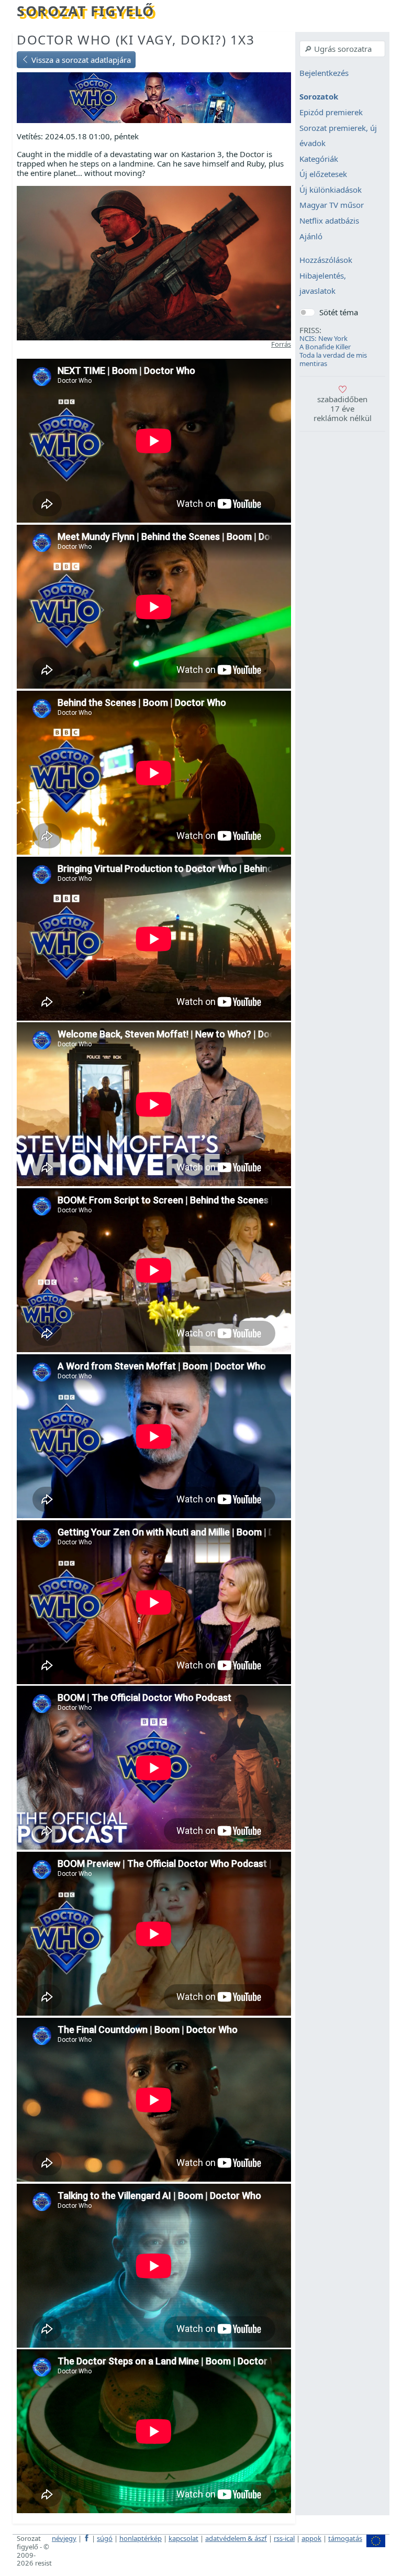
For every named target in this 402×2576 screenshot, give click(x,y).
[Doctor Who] (154, 97)
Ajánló (311, 236)
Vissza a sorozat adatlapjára (80, 60)
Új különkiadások (331, 190)
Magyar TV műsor (332, 205)
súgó (105, 2538)
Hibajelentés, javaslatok (323, 283)
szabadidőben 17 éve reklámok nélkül (343, 408)
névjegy (64, 2538)
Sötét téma (339, 312)
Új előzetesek (323, 174)
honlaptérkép (141, 2538)
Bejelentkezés (324, 73)
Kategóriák (319, 159)
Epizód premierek (331, 112)
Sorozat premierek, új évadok (338, 136)
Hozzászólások (326, 260)
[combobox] (342, 49)
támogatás (345, 2538)
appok (311, 2538)
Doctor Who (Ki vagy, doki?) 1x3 (136, 40)
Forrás (281, 344)
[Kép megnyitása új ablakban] (154, 262)
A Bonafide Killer (325, 347)
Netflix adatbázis (329, 220)
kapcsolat (183, 2538)
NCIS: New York (323, 338)
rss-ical (284, 2538)
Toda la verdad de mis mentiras (333, 359)
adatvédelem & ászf (236, 2538)
